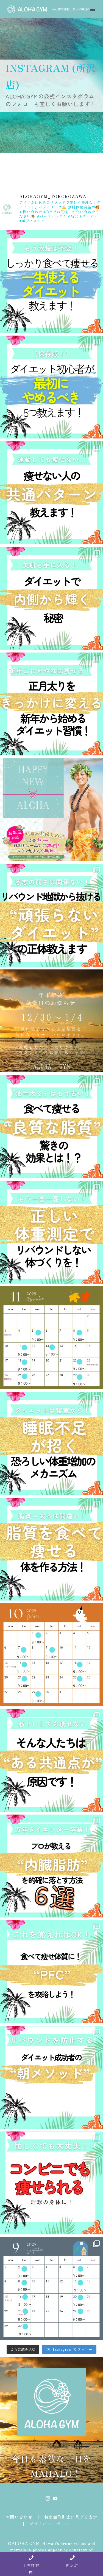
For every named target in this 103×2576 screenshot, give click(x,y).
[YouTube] (55, 2498)
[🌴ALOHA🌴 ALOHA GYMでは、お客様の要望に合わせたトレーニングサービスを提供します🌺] (51, 281)
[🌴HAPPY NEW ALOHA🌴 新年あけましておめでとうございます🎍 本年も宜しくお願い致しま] (51, 810)
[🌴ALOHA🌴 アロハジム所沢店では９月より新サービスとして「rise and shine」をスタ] (51, 2289)
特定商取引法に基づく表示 (71, 2517)
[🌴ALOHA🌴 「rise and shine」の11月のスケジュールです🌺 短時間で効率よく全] (51, 1338)
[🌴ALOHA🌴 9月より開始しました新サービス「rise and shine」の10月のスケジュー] (51, 1655)
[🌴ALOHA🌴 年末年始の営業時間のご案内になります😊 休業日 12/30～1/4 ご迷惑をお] (51, 1021)
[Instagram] (48, 2498)
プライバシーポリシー (51, 2524)
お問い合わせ (19, 2517)
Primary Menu (92, 9)
